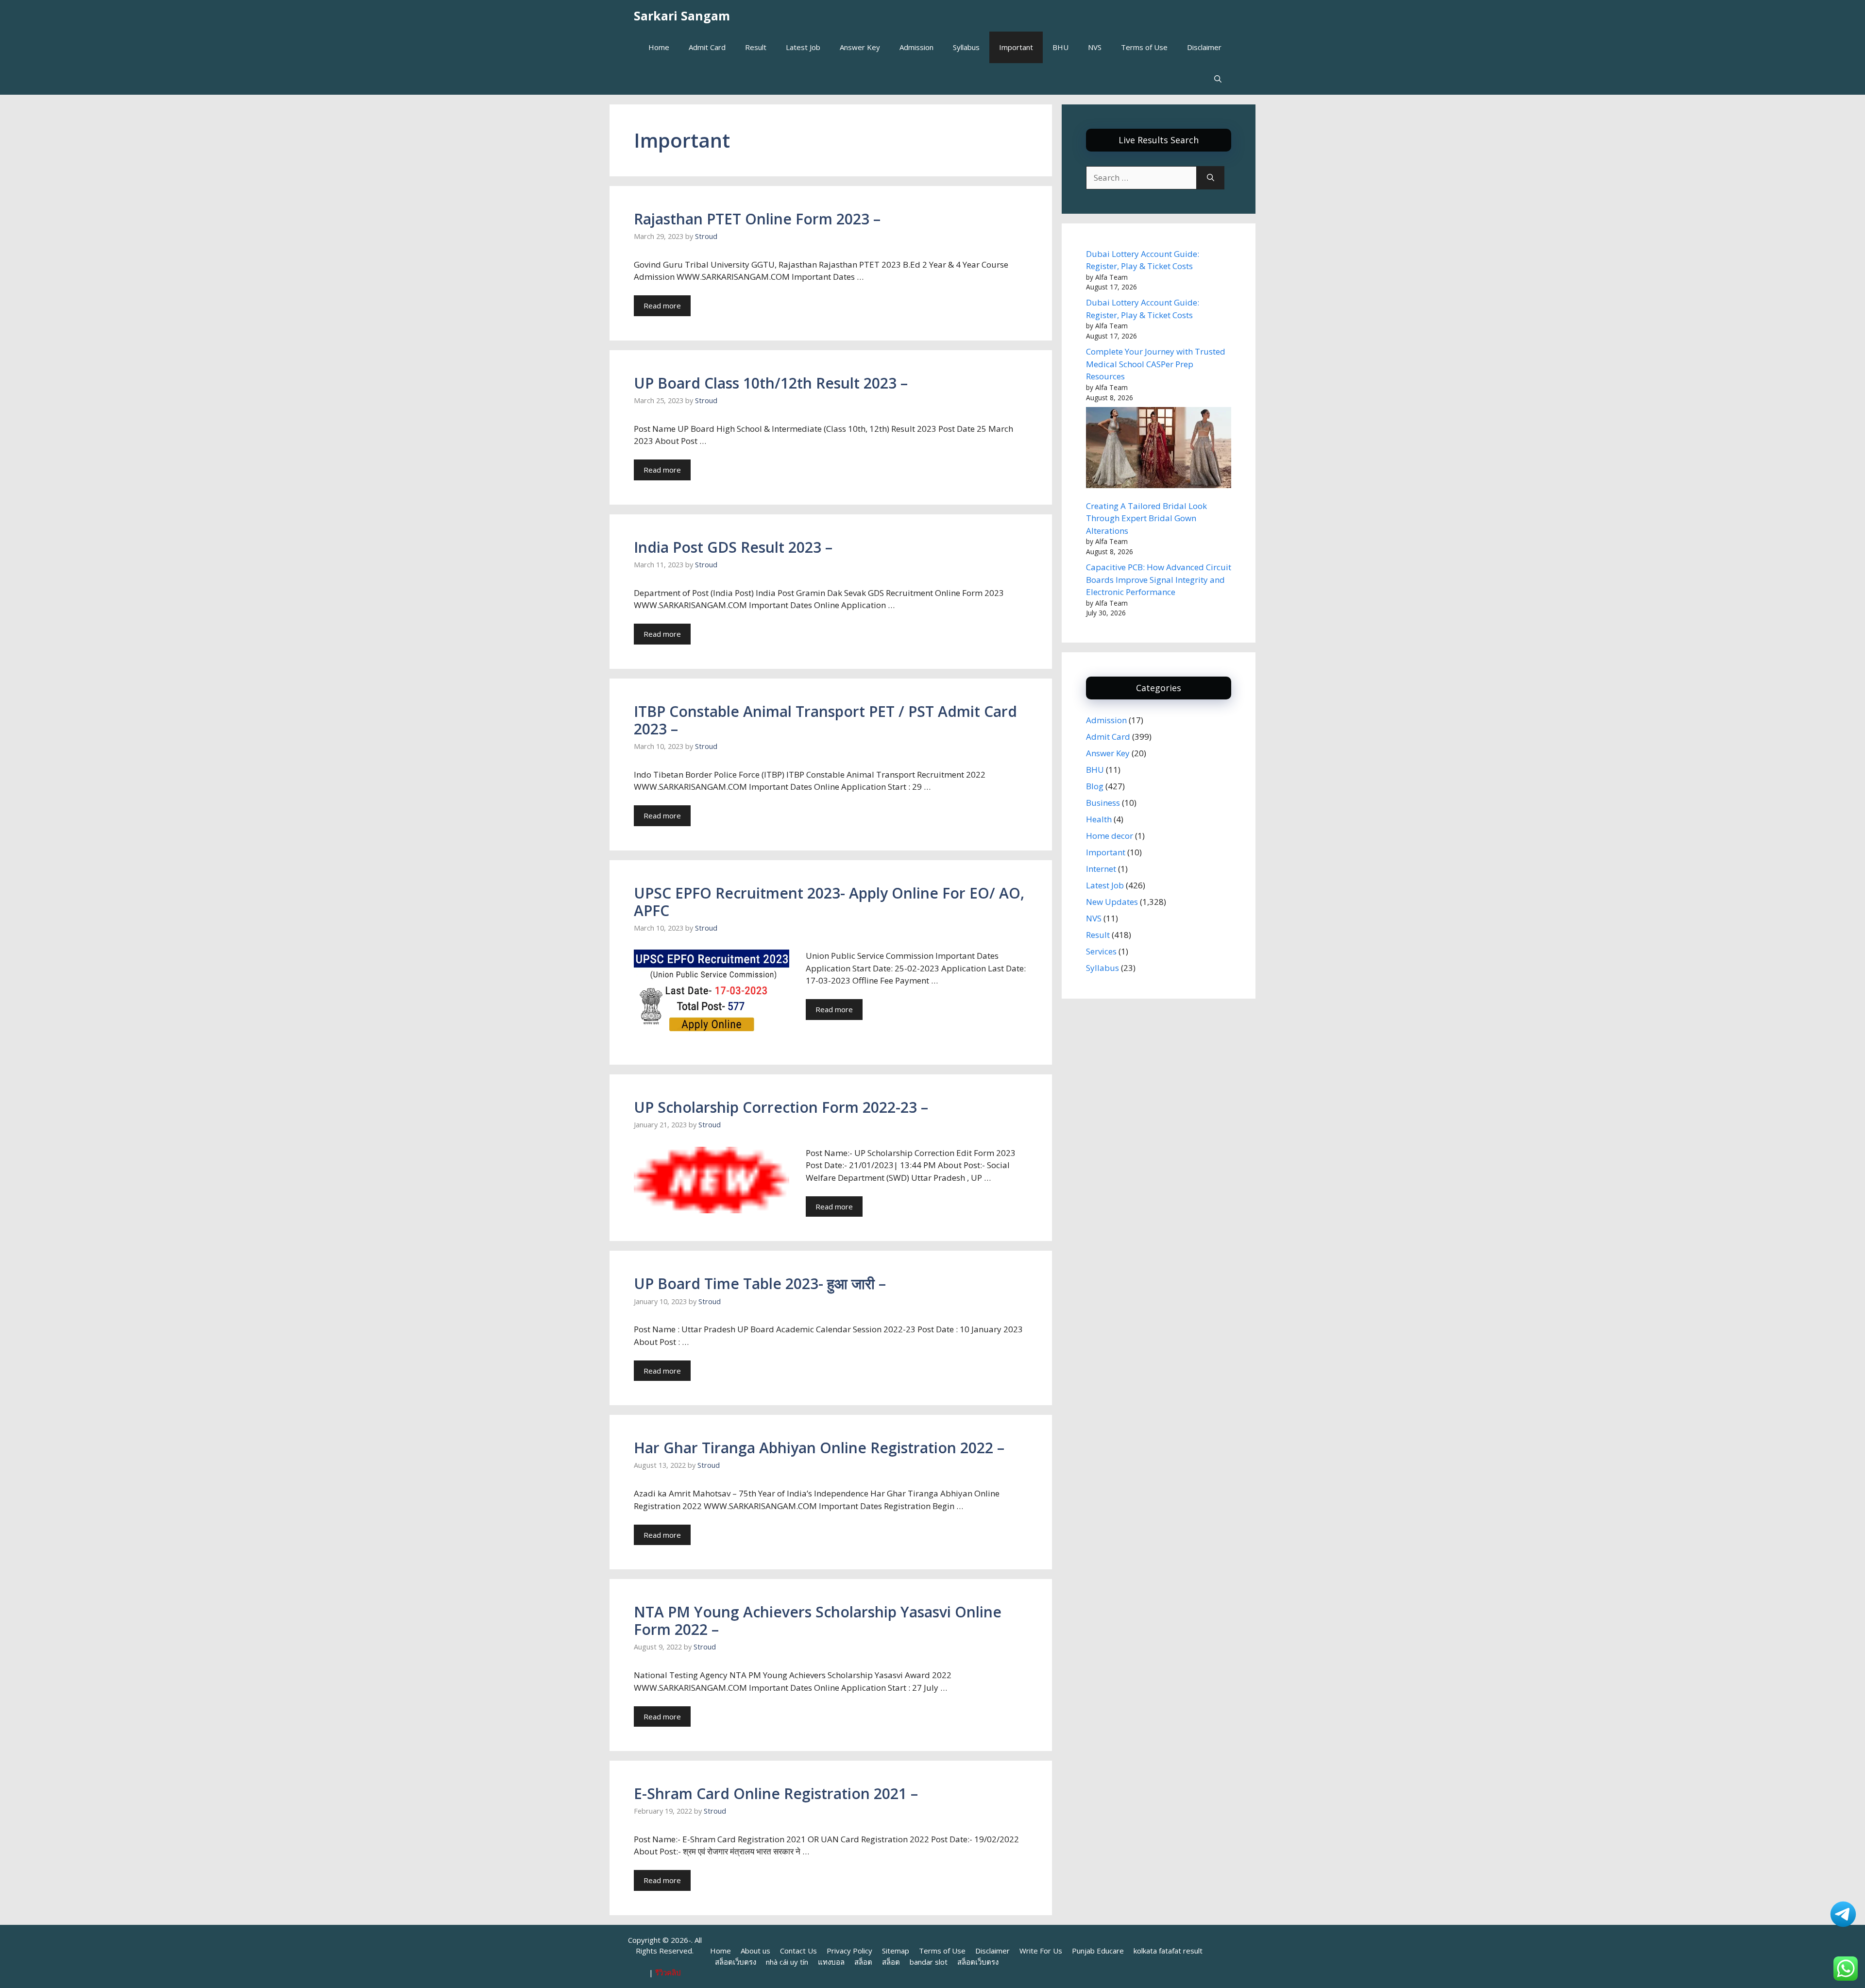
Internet (1101, 869)
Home (659, 47)
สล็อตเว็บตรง (736, 1962)
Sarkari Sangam (682, 16)
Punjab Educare (1098, 1951)
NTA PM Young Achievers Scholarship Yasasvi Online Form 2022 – (818, 1621)
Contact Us (798, 1951)
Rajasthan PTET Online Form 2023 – (757, 219)
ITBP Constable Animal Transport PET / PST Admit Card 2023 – (825, 720)
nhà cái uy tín (787, 1962)
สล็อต (863, 1962)
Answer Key (860, 47)
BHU (1060, 47)
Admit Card (707, 47)
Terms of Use (1144, 47)
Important (1016, 47)
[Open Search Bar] (1218, 79)
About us (755, 1951)
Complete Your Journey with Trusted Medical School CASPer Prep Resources (1156, 364)
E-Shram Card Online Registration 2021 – (776, 1793)
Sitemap (896, 1951)
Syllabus (966, 47)
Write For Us (1041, 1951)
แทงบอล (831, 1962)
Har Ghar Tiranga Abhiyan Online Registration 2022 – (819, 1448)
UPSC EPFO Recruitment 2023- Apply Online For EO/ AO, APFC (829, 902)
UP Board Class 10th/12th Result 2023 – (771, 383)
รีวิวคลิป (668, 1972)
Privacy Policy (849, 1951)
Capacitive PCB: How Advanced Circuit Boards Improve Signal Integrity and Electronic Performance (1159, 579)
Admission (916, 47)
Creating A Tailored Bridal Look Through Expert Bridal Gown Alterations (1146, 518)
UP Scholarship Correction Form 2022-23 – (781, 1107)
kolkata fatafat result (1168, 1951)
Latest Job (803, 47)
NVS (1095, 47)
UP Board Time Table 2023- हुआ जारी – (760, 1283)
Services (1101, 951)
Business (1103, 803)
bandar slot (929, 1962)
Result (756, 47)
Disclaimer (1204, 47)
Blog (1095, 786)
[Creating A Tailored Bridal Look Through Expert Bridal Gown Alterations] (1159, 449)
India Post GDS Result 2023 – (733, 547)
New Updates (1112, 902)
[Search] (1211, 178)
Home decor (1110, 836)
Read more (662, 306)
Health (1099, 819)
